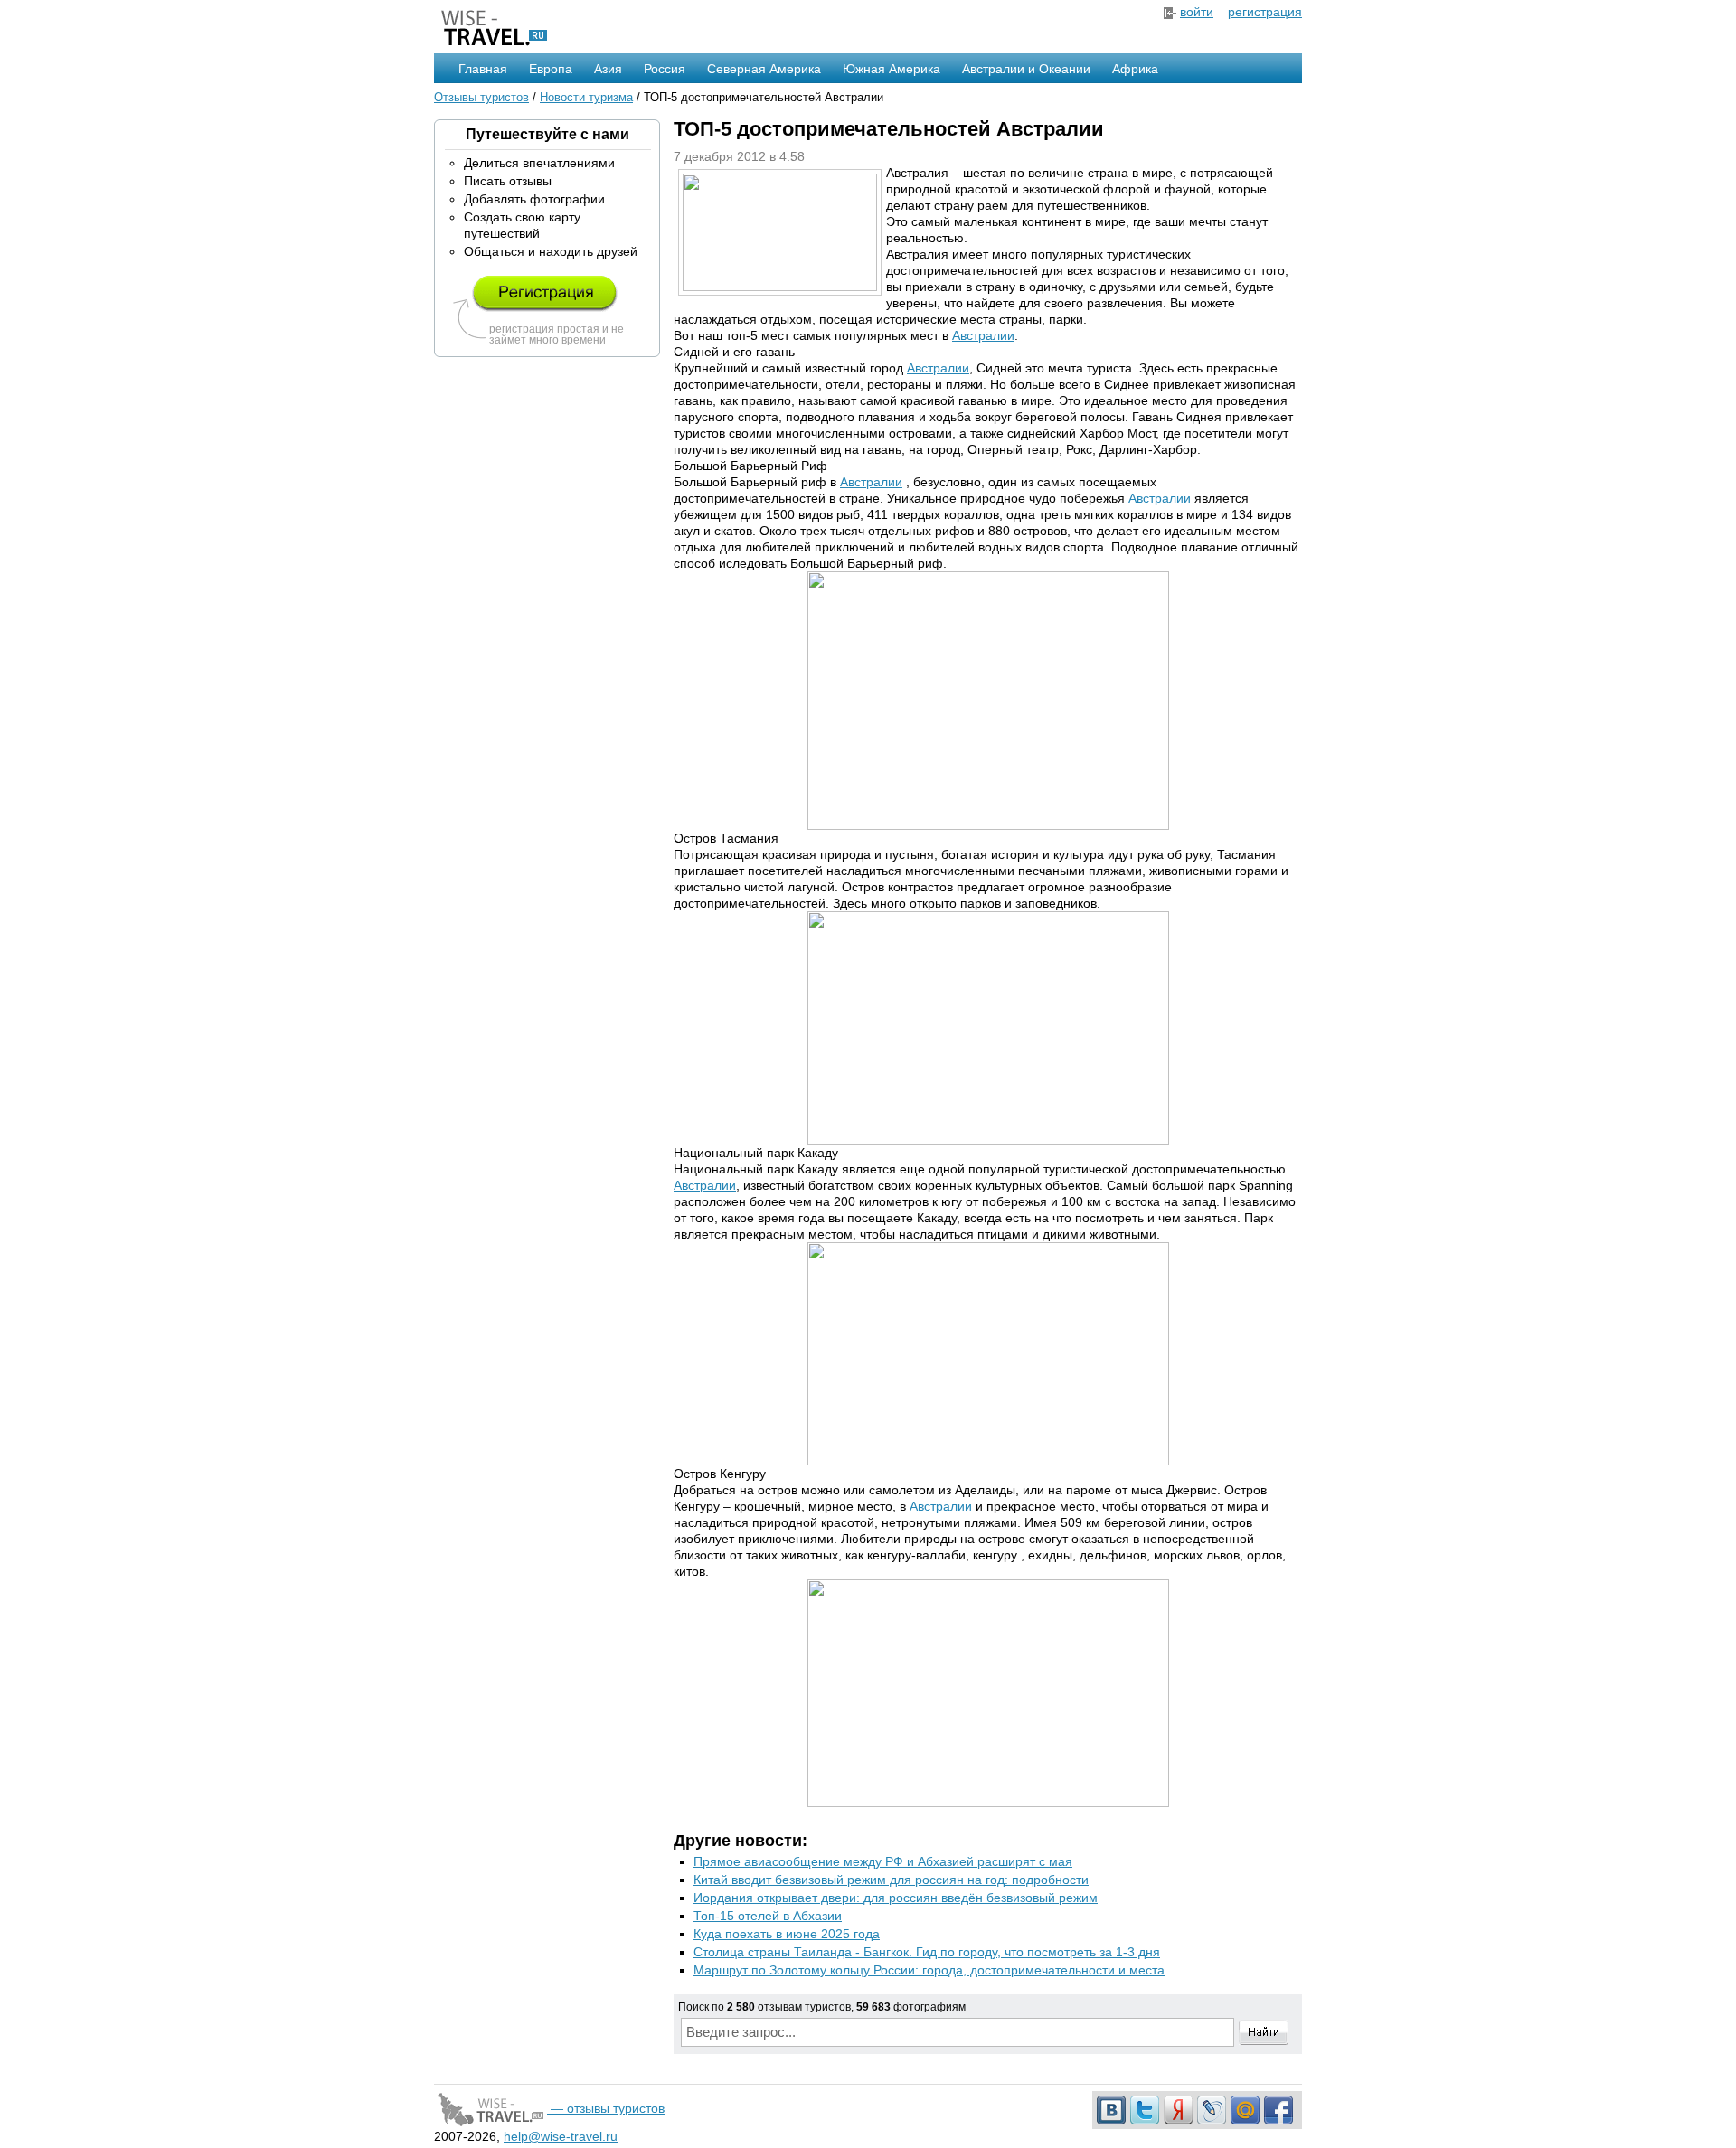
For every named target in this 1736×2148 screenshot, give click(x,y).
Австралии (983, 335)
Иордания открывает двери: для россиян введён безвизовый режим (896, 1898)
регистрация (1265, 12)
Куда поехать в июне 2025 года (787, 1934)
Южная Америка (892, 69)
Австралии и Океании (1026, 69)
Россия (665, 69)
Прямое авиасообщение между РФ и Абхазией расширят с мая (883, 1861)
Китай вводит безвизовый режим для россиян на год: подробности (891, 1879)
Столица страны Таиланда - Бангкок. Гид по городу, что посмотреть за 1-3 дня (927, 1952)
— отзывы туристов (606, 2108)
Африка (1135, 69)
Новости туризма (586, 97)
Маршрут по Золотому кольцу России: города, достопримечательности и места (929, 1970)
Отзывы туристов (481, 97)
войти (1197, 12)
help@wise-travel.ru (561, 2136)
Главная (483, 69)
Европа (551, 69)
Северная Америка (764, 69)
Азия (608, 69)
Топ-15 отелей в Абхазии (768, 1916)
